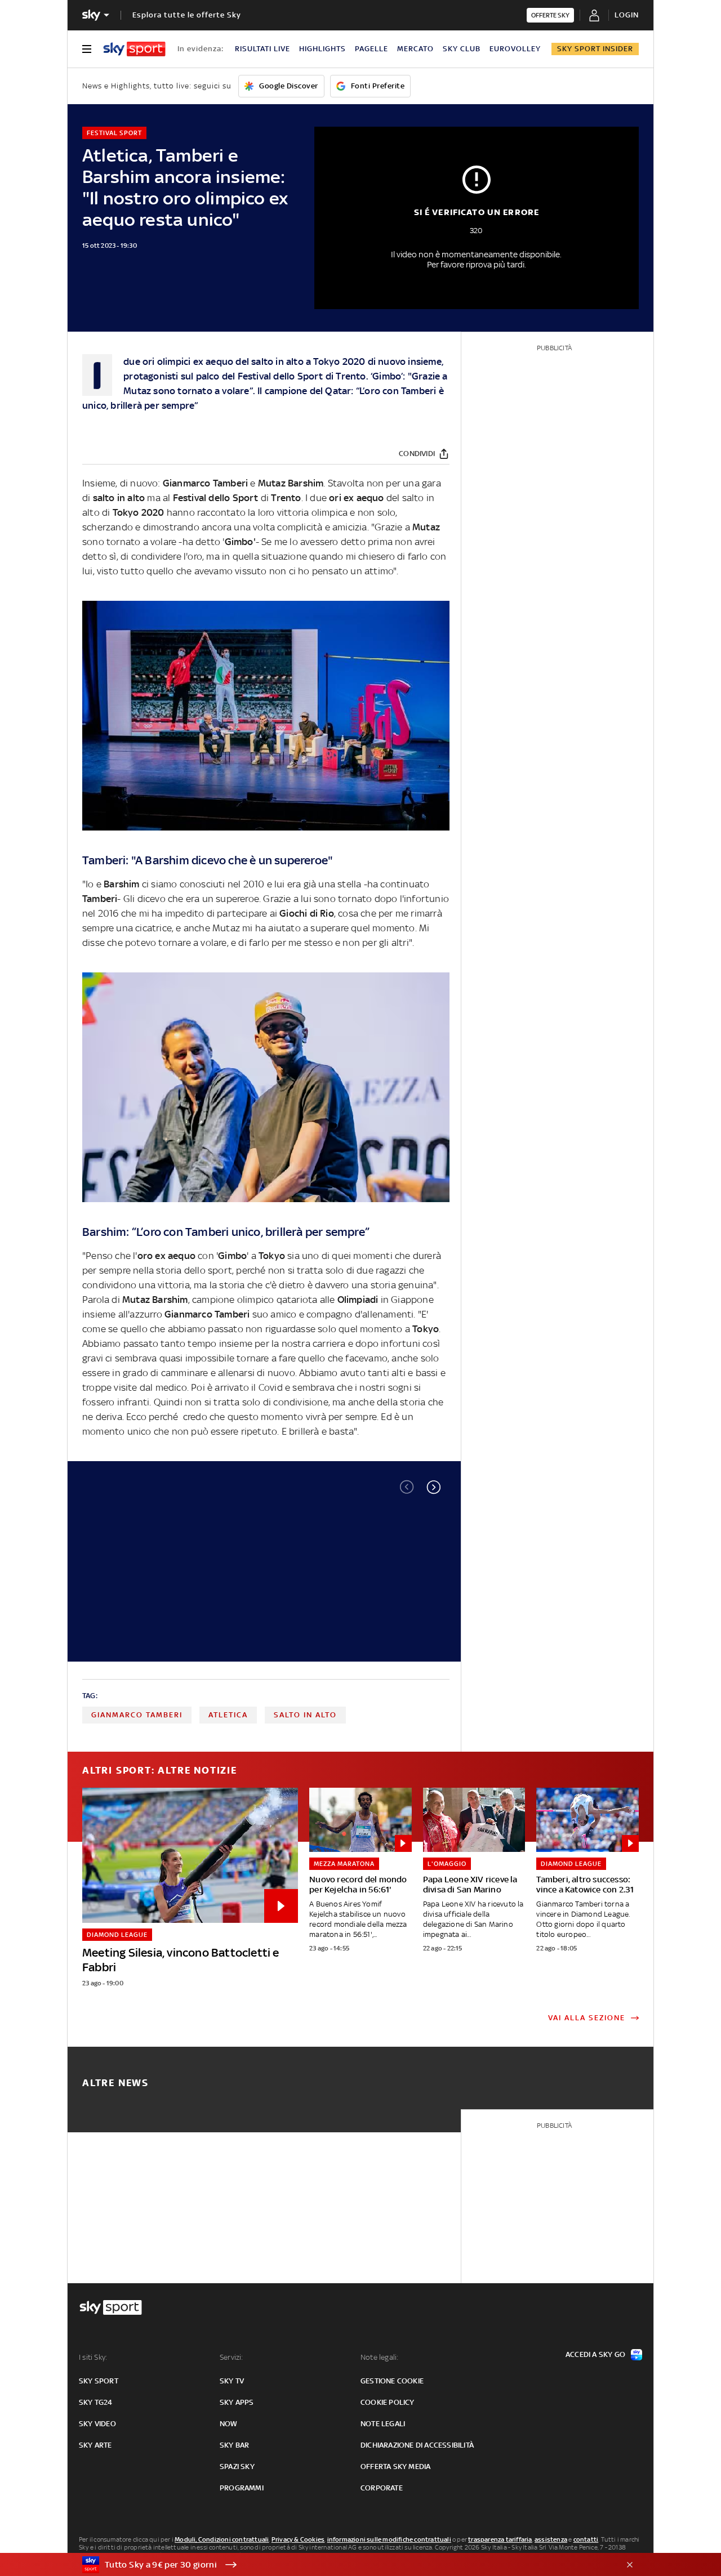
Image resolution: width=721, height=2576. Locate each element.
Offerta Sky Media (395, 2466)
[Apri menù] (87, 49)
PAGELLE (371, 49)
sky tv (232, 2381)
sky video (97, 2424)
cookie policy (388, 2402)
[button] (434, 1487)
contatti (586, 2539)
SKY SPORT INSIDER (595, 49)
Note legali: (379, 2357)
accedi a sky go (595, 2354)
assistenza (551, 2539)
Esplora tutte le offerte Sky (187, 15)
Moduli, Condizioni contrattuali (222, 2539)
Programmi (242, 2488)
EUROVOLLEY (515, 49)
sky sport (99, 2381)
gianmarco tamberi (137, 1715)
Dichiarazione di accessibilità (417, 2445)
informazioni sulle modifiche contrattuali (389, 2539)
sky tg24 (96, 2402)
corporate (382, 2488)
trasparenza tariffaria (500, 2539)
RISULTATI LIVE (262, 49)
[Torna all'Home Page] (134, 49)
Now (229, 2424)
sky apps (237, 2402)
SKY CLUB (462, 49)
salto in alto (305, 1715)
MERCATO (415, 49)
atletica (228, 1715)
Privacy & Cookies (298, 2539)
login (627, 15)
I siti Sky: (93, 2357)
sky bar (234, 2445)
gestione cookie (392, 2381)
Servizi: (232, 2357)
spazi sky (237, 2466)
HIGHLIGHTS (322, 49)
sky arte (95, 2445)
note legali (383, 2424)
